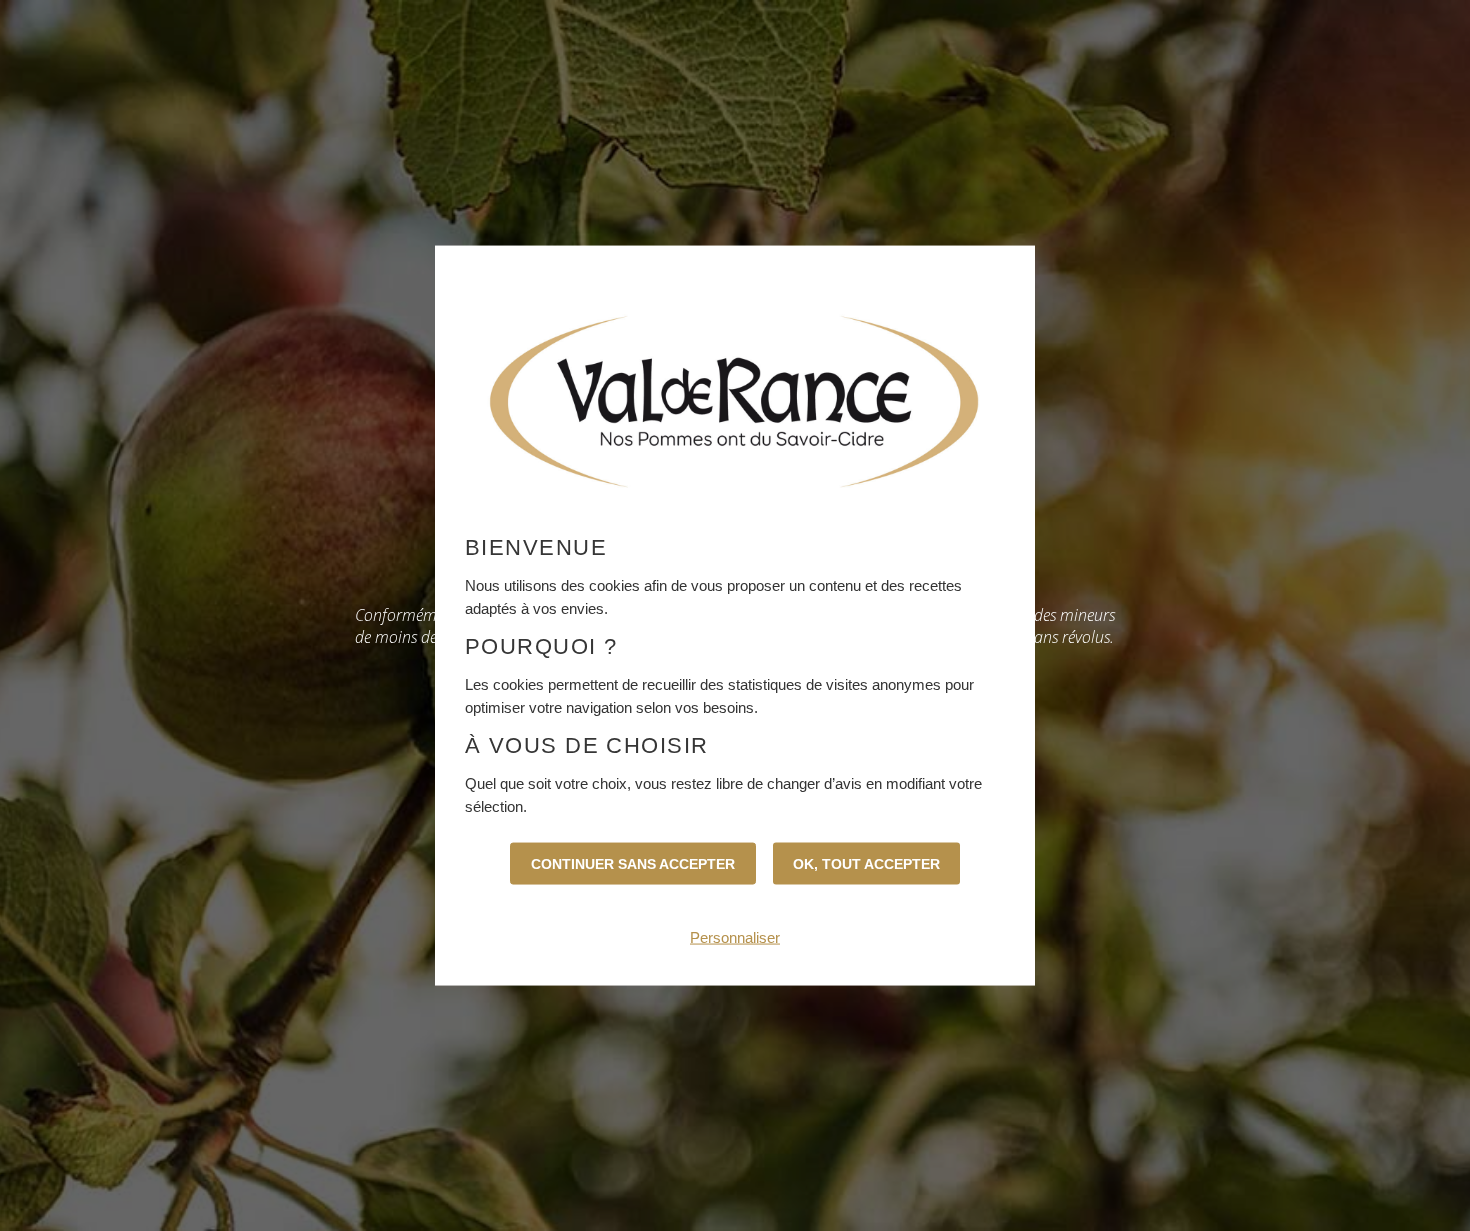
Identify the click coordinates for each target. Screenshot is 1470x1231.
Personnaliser (735, 937)
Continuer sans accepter (633, 864)
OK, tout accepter (866, 864)
